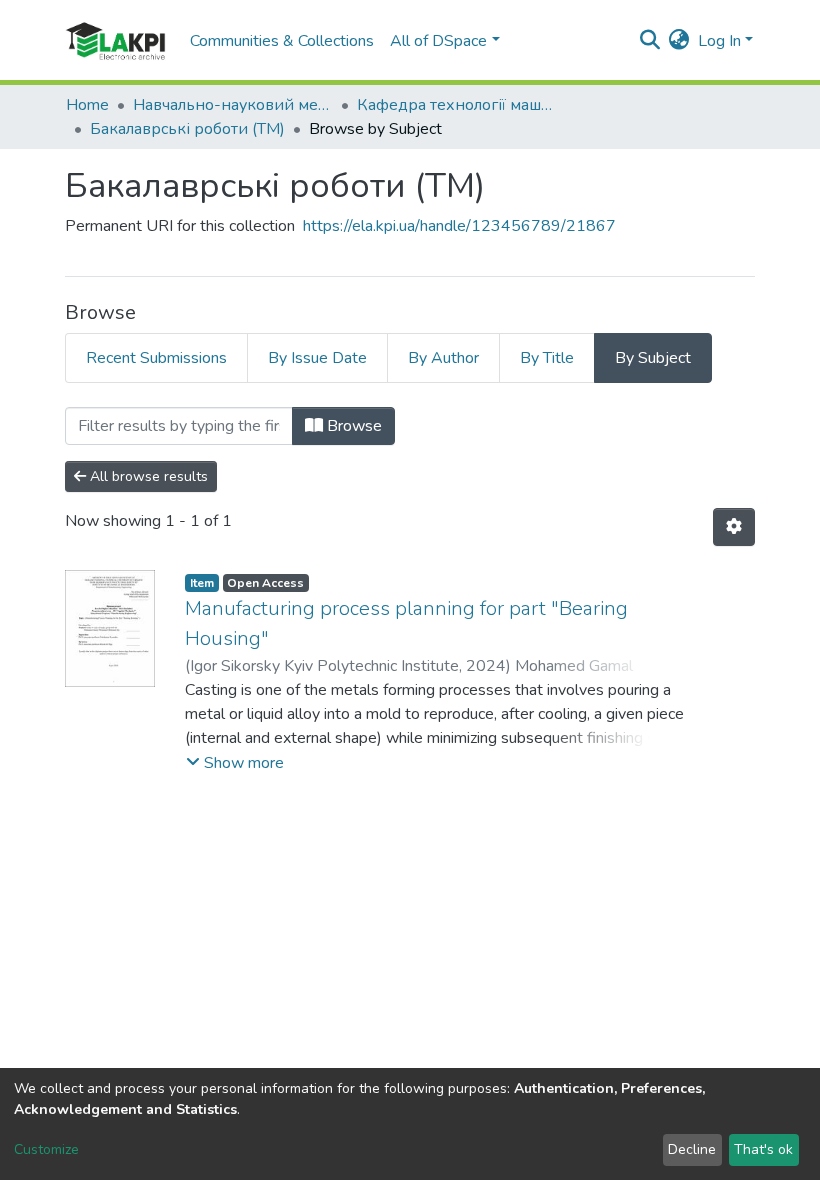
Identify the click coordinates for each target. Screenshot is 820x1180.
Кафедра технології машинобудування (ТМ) (457, 105)
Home (87, 105)
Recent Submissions (156, 358)
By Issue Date (317, 358)
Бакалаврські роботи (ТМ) (187, 129)
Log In (719, 41)
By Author (443, 358)
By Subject (653, 358)
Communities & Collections (282, 41)
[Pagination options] (734, 527)
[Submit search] (650, 41)
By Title (547, 358)
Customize (46, 1149)
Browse (352, 426)
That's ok (763, 1149)
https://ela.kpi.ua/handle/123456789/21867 (459, 226)
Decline (692, 1149)
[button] (679, 41)
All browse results (147, 476)
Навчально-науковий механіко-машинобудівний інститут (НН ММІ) (233, 105)
